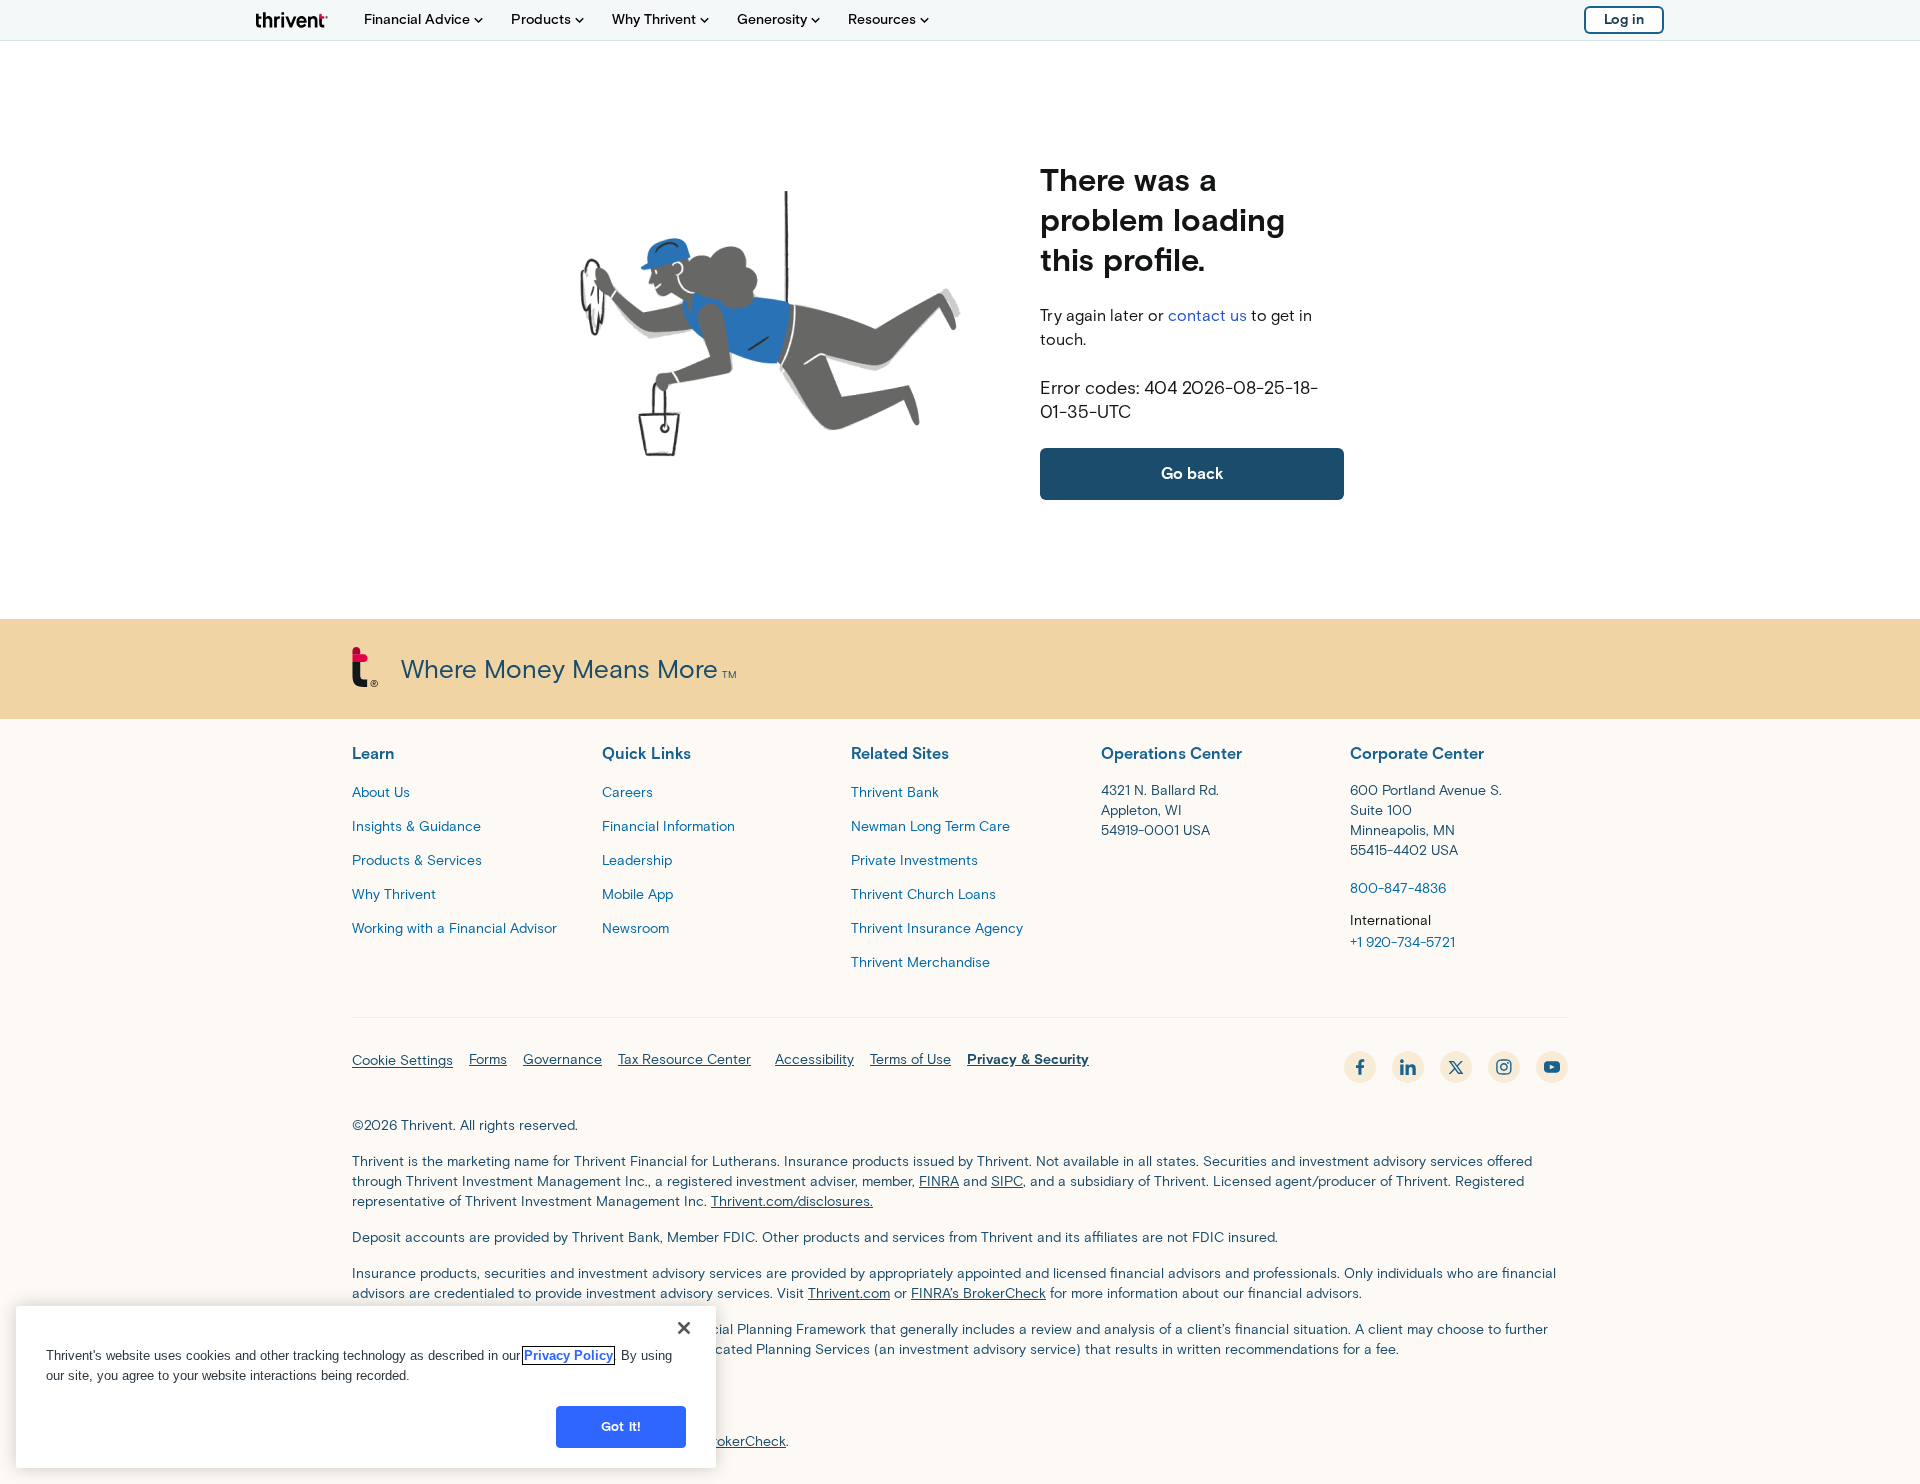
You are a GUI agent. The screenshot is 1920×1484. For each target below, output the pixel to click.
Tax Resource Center (684, 1059)
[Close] (684, 1328)
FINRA (939, 1181)
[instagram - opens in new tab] (1504, 1067)
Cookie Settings (402, 1060)
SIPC (1007, 1181)
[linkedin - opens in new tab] (1408, 1067)
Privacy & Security (1028, 1059)
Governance (562, 1059)
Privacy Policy (568, 1355)
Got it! (621, 1426)
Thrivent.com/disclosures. (792, 1201)
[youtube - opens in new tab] (1552, 1067)
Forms (488, 1059)
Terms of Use (910, 1059)
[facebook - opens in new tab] (1360, 1067)
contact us (1207, 315)
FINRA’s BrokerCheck (978, 1293)
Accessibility (814, 1059)
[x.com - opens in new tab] (1456, 1067)
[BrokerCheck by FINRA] (960, 1400)
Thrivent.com (849, 1293)
